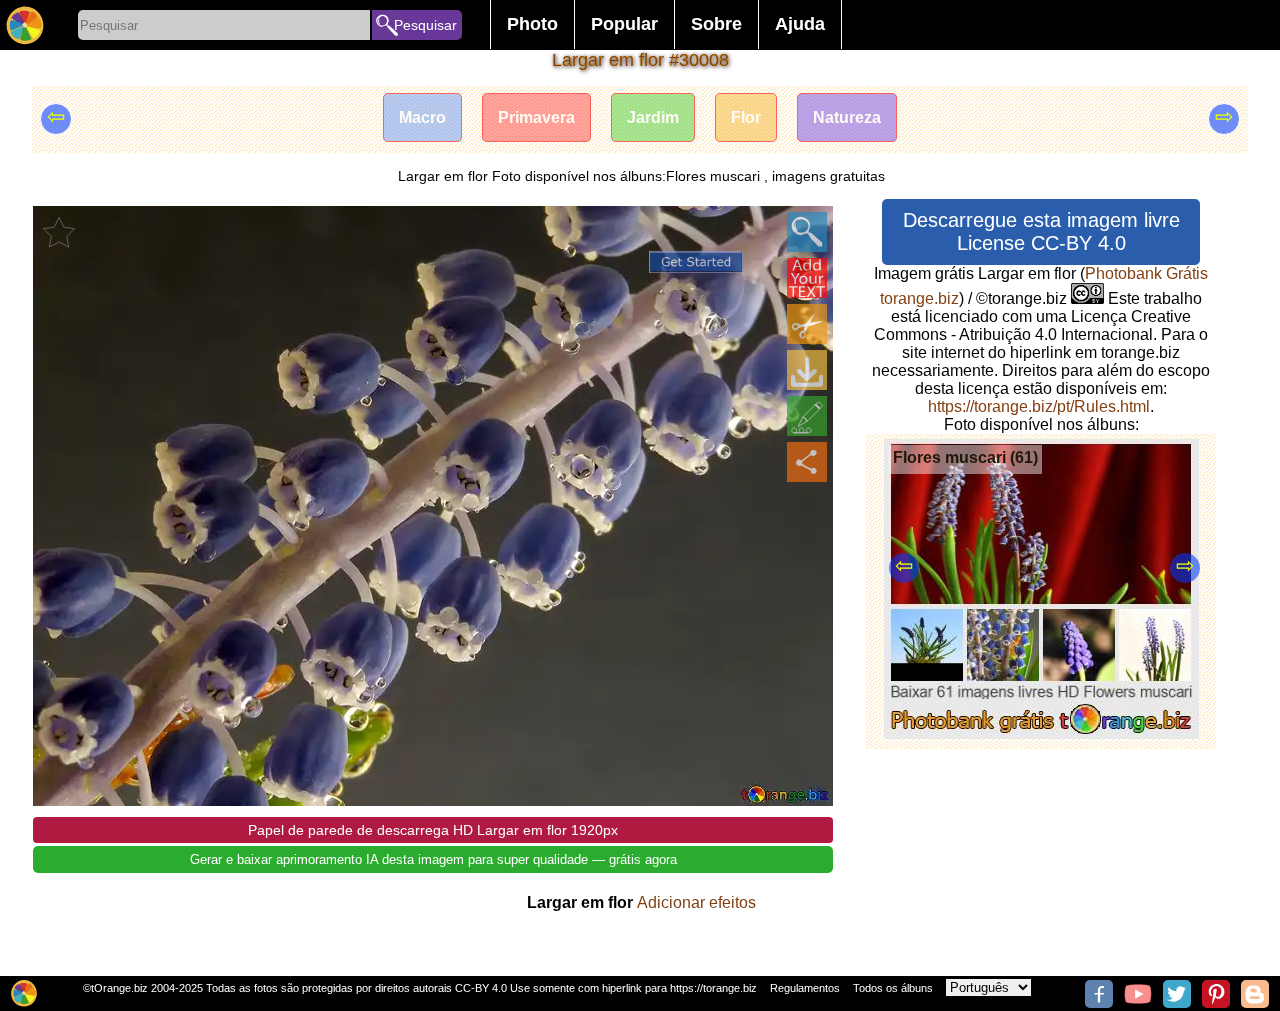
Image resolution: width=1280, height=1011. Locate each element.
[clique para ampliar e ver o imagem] (807, 232)
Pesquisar (425, 25)
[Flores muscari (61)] (1041, 733)
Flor (746, 117)
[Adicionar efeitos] (807, 416)
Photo (532, 24)
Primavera (536, 117)
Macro (422, 117)
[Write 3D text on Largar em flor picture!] (807, 278)
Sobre (716, 24)
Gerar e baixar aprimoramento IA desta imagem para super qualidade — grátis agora (433, 859)
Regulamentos (805, 988)
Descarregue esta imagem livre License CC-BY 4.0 (1041, 231)
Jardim (653, 117)
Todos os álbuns (893, 988)
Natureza (847, 117)
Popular (624, 24)
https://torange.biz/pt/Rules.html (1039, 406)
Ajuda (800, 24)
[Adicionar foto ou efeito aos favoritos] (59, 232)
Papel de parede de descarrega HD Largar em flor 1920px (433, 830)
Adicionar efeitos (696, 902)
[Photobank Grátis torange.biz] (25, 25)
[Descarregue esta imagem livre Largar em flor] (807, 370)
